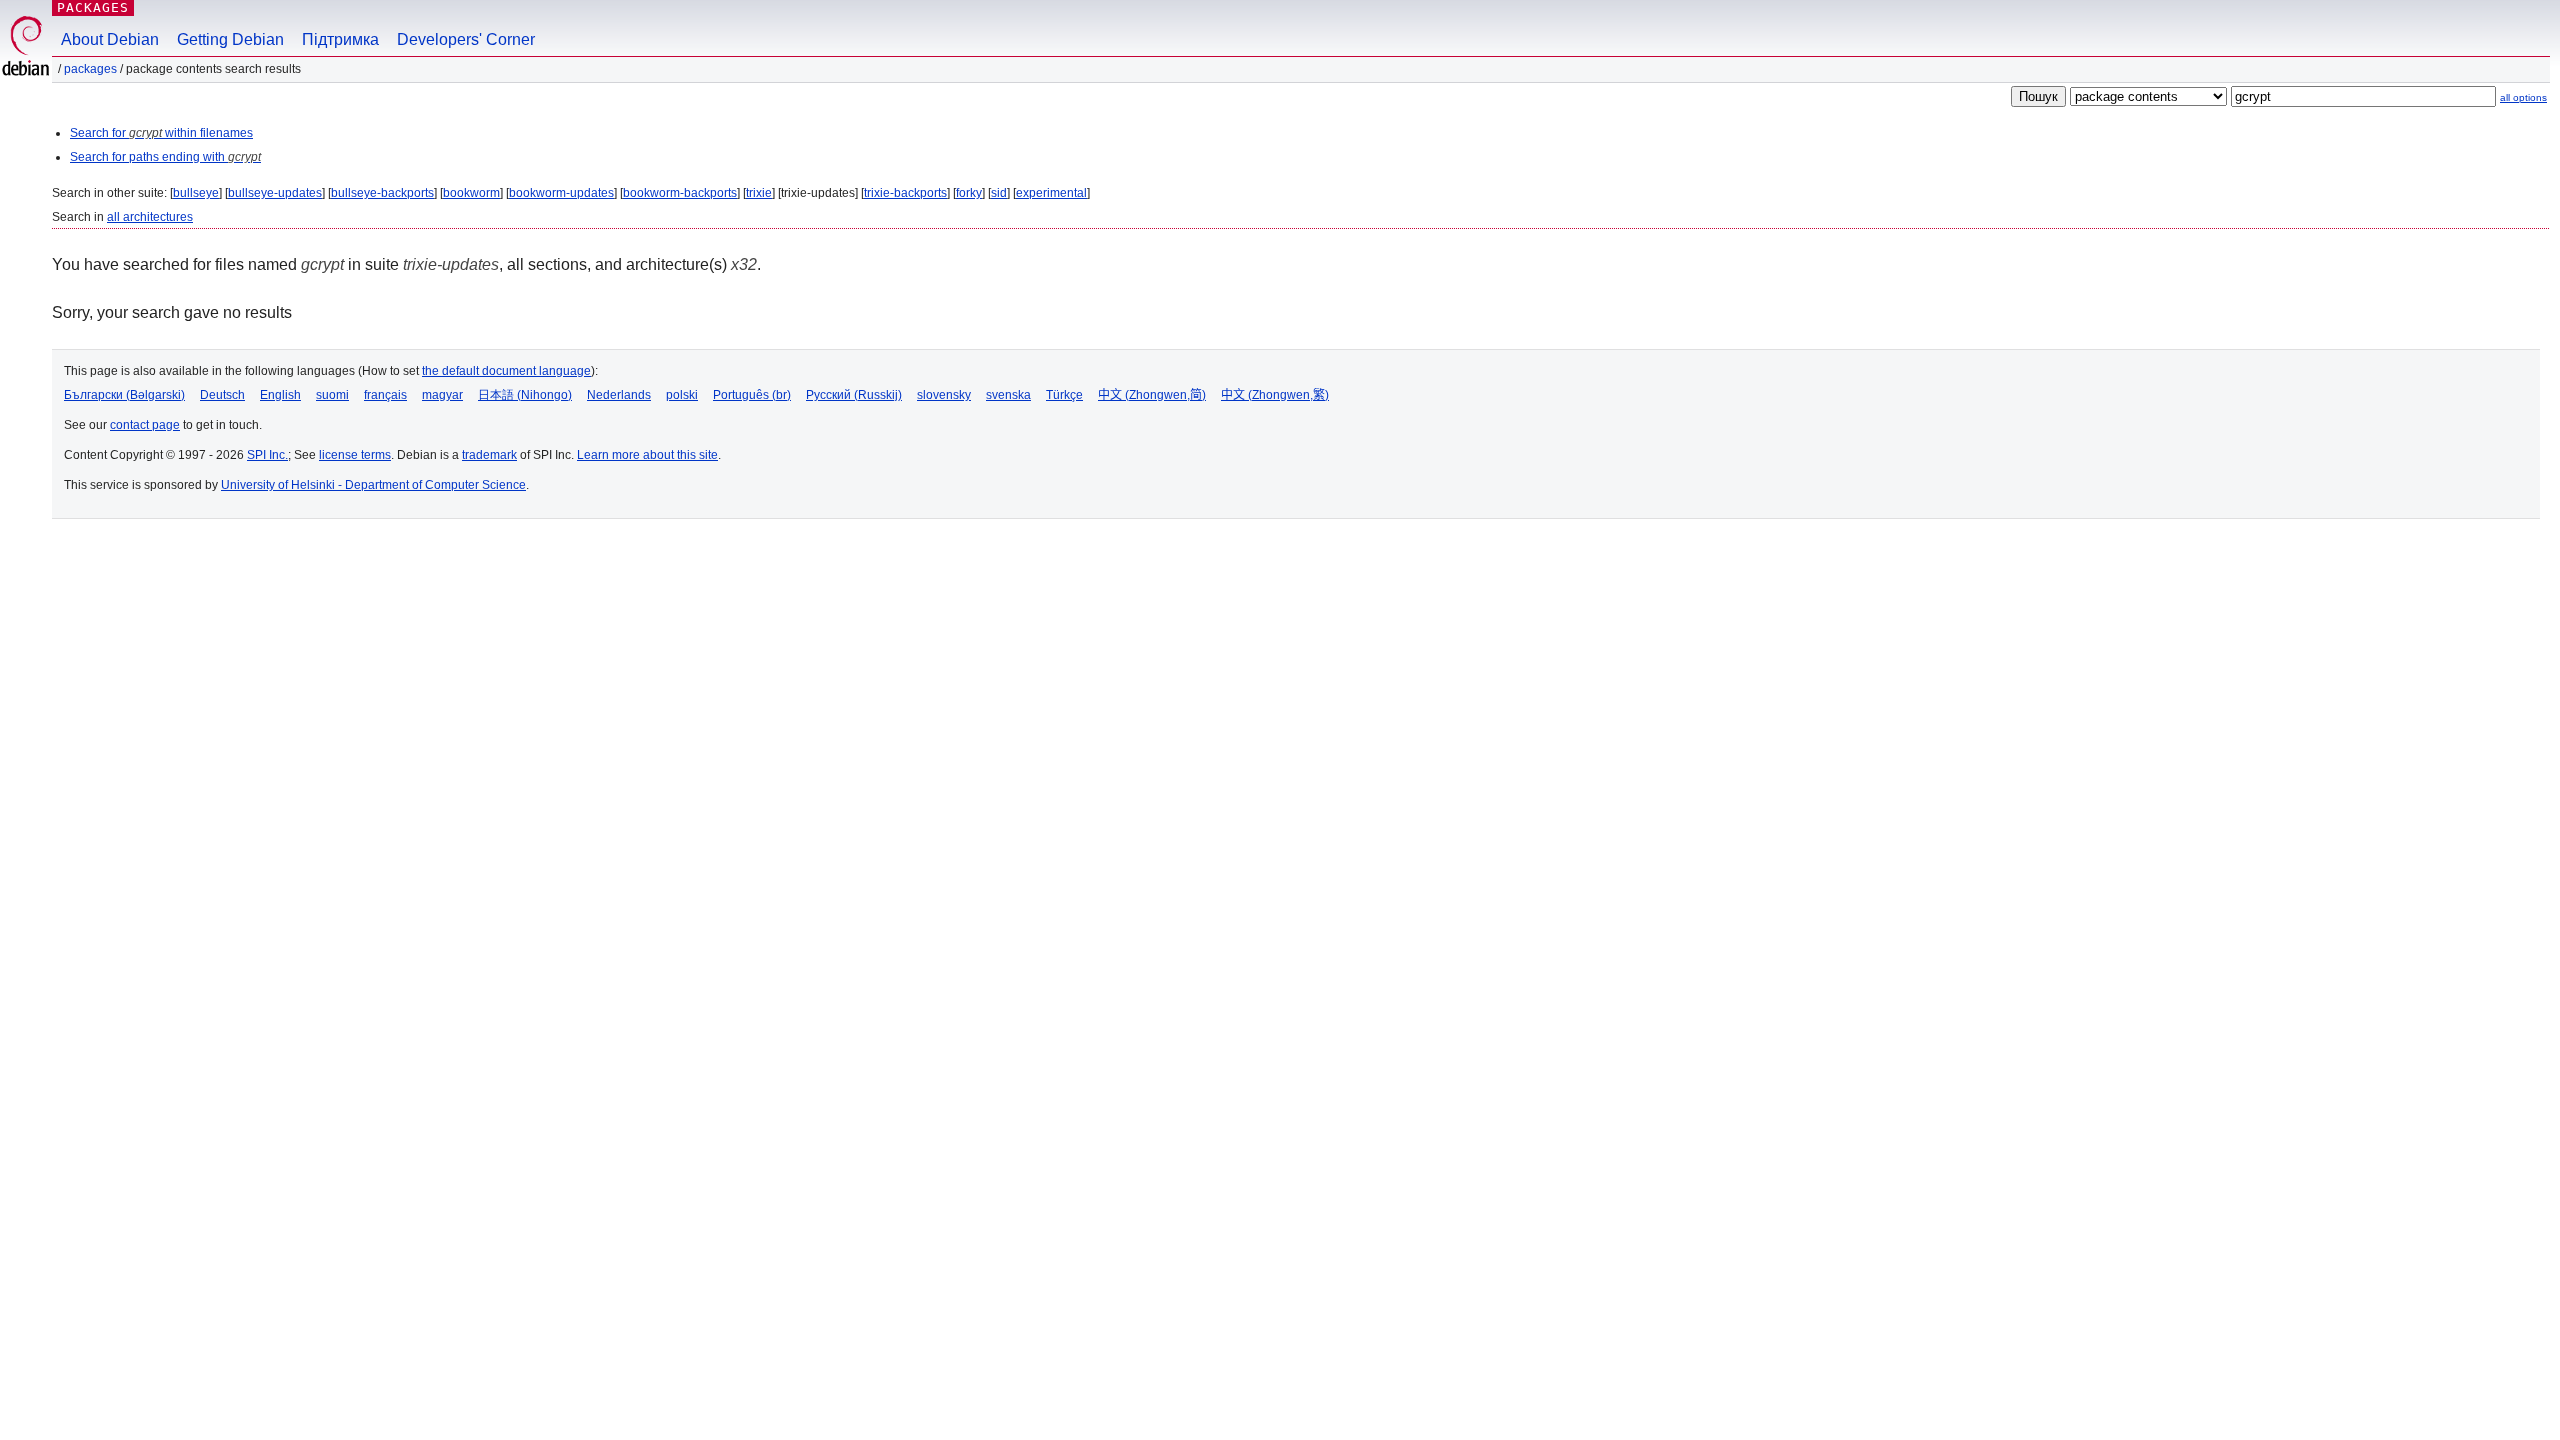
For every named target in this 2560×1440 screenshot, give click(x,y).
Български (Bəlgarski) (124, 395)
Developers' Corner (466, 39)
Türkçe (1064, 395)
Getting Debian (230, 39)
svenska (1008, 395)
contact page (145, 425)
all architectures (150, 217)
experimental (1051, 193)
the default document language (506, 371)
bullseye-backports (382, 193)
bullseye (196, 193)
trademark (489, 455)
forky (969, 193)
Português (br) (752, 395)
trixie (759, 193)
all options (2523, 97)
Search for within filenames (161, 133)
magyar (442, 395)
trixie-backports (905, 193)
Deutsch (222, 395)
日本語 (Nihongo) (525, 395)
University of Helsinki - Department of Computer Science (373, 485)
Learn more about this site (647, 455)
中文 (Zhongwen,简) (1152, 395)
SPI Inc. (267, 455)
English (280, 395)
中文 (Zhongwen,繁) (1275, 395)
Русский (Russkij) (854, 395)
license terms (355, 455)
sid (999, 193)
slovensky (944, 395)
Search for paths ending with (165, 157)
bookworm (471, 193)
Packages (93, 7)
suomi (332, 395)
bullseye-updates (275, 193)
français (385, 395)
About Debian (110, 39)
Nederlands (619, 395)
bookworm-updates (561, 193)
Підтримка (340, 39)
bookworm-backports (680, 193)
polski (682, 395)
